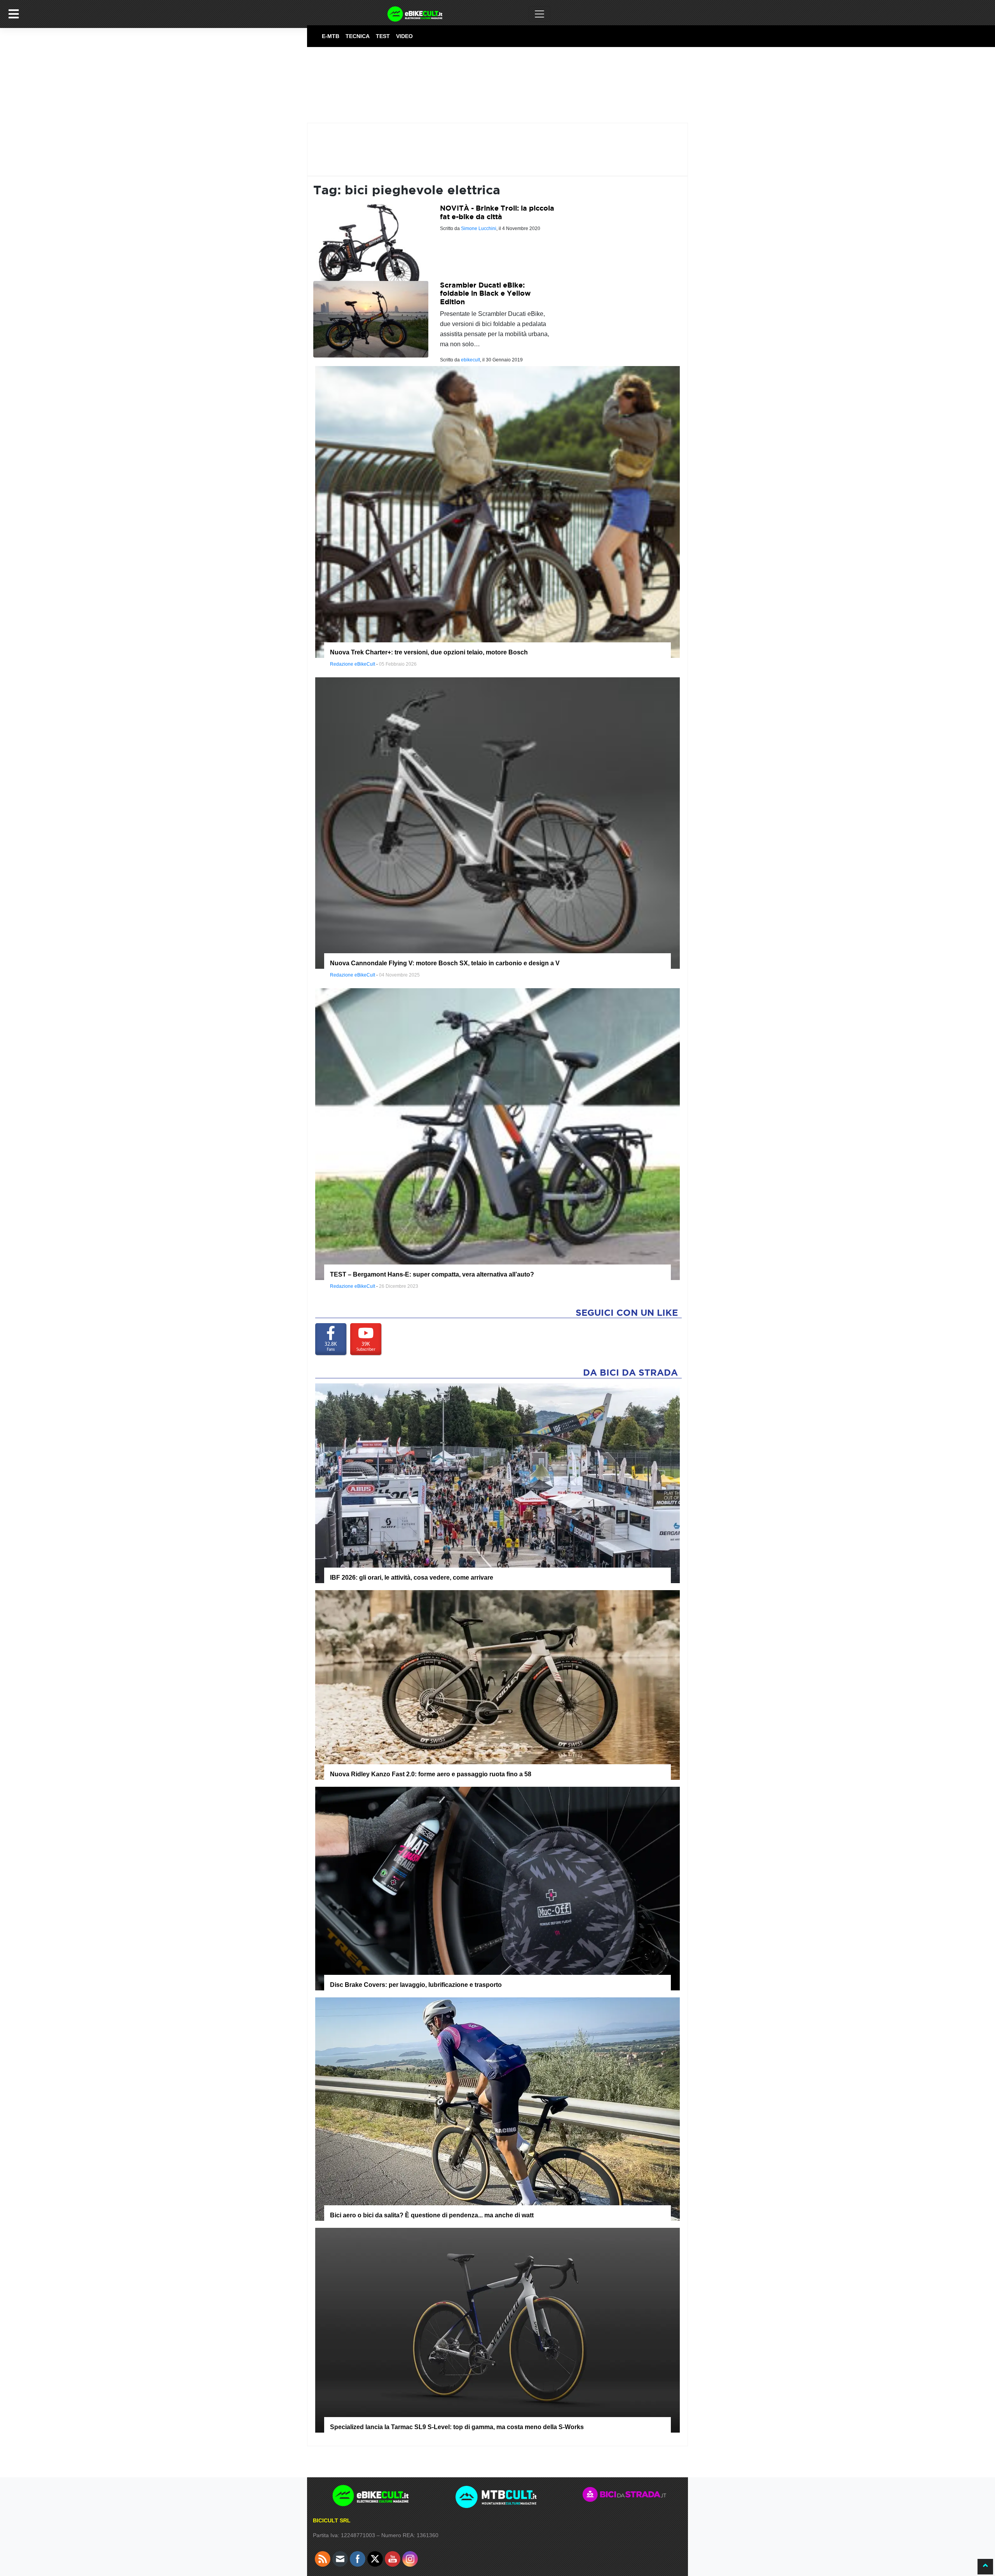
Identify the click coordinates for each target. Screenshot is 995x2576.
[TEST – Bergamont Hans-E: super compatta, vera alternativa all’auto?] (497, 1134)
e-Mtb (331, 36)
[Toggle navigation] (539, 14)
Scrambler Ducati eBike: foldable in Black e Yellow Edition (485, 293)
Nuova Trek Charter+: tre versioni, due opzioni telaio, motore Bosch (429, 652)
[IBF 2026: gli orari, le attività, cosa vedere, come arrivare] (497, 1483)
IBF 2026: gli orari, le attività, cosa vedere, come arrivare (412, 1578)
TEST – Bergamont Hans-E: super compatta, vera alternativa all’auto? (432, 1274)
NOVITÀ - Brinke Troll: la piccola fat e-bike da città (497, 212)
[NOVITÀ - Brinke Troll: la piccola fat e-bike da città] (371, 242)
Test (383, 36)
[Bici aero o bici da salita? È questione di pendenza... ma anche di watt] (497, 2109)
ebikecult (470, 360)
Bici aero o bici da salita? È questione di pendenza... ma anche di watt (432, 2215)
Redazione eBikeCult (353, 664)
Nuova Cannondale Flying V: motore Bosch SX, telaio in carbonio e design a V (445, 963)
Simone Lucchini (479, 228)
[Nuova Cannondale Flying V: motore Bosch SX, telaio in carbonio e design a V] (497, 823)
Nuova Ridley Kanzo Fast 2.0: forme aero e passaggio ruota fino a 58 (431, 1774)
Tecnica (358, 36)
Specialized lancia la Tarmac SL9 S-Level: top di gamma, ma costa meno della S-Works (457, 2427)
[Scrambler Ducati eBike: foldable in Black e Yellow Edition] (371, 319)
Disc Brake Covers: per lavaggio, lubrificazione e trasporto (416, 1985)
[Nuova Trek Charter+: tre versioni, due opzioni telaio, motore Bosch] (497, 511)
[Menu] (14, 14)
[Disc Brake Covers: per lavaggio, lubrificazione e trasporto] (497, 1888)
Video (404, 36)
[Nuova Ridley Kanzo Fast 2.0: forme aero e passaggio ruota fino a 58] (497, 1685)
